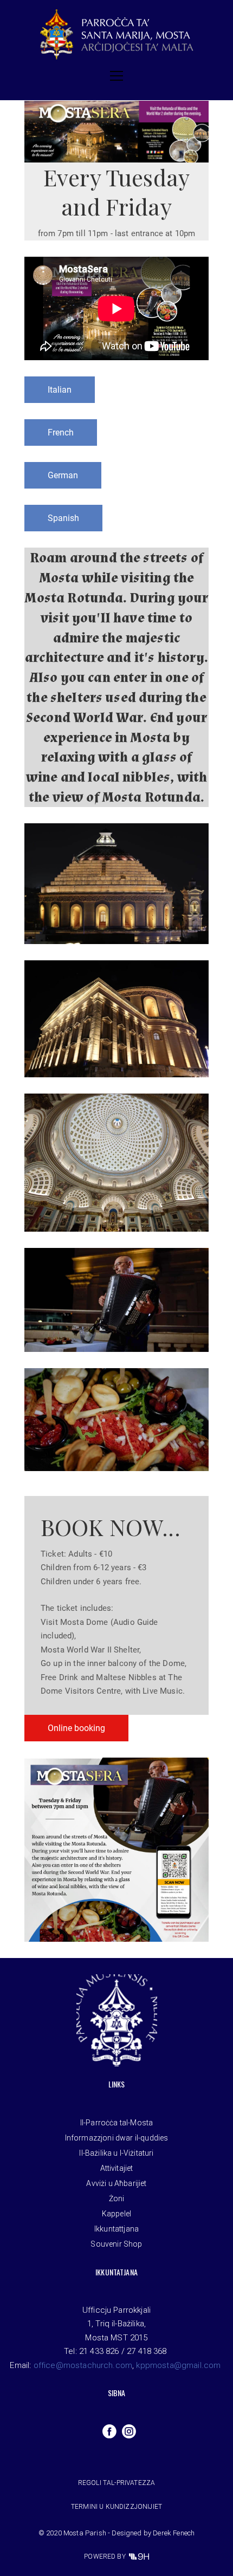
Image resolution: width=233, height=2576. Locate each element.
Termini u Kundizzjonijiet (116, 2507)
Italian (60, 390)
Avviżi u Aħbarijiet (116, 2183)
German (63, 475)
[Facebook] (109, 2431)
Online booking (76, 1728)
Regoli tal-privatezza (116, 2483)
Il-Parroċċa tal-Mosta (116, 2123)
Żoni (117, 2198)
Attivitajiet (117, 2168)
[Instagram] (129, 2431)
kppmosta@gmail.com (178, 2365)
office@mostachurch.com (83, 2365)
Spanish (63, 518)
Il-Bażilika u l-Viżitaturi (116, 2153)
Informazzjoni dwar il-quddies (117, 2138)
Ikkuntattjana (116, 2229)
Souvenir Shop (116, 2244)
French (61, 432)
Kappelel (116, 2214)
